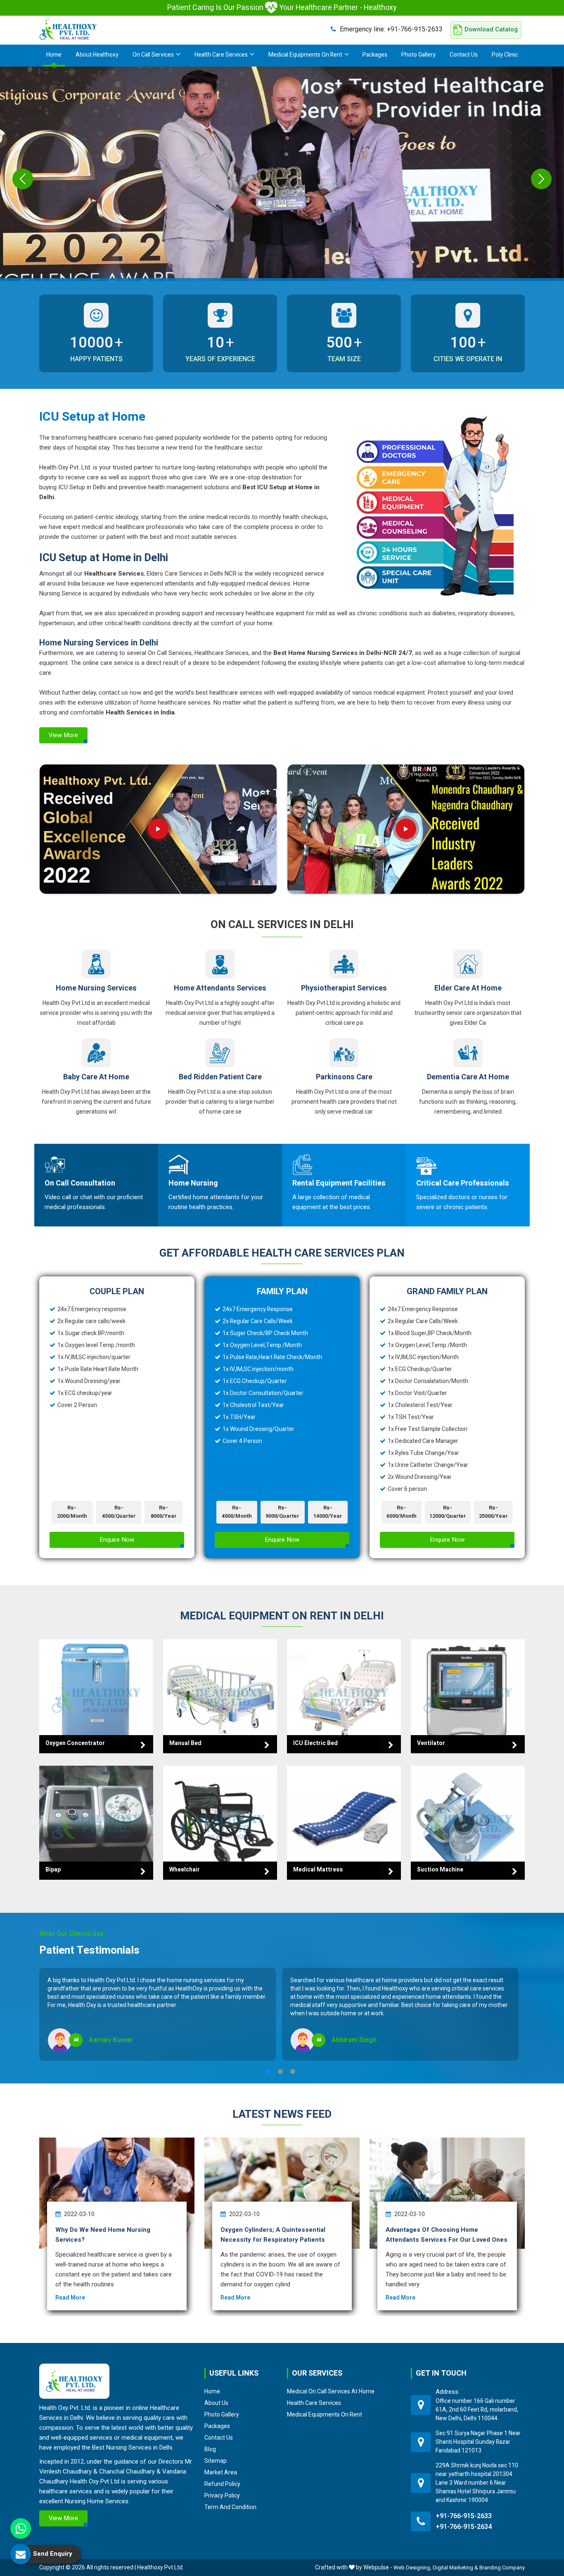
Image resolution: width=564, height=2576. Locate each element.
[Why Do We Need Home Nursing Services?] (117, 2193)
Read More (70, 2298)
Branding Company (502, 2568)
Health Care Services (221, 55)
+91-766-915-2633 (391, 29)
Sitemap (216, 2461)
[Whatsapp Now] (21, 2528)
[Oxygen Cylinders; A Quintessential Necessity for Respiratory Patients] (282, 2193)
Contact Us (464, 55)
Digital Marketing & (455, 2568)
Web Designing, (412, 2568)
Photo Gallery (418, 55)
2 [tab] (280, 2071)
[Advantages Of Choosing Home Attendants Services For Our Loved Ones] (447, 2193)
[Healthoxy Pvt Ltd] (68, 29)
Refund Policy (222, 2484)
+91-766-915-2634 (464, 2527)
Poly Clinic (505, 55)
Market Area (221, 2473)
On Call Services (153, 55)
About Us (216, 2403)
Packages (375, 55)
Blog (210, 2450)
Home (54, 55)
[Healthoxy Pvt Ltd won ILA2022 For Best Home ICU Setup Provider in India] (406, 829)
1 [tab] (268, 2071)
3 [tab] (293, 2071)
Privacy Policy (222, 2496)
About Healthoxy (97, 55)
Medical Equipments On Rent (305, 55)
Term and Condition (230, 2507)
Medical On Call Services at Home (331, 2392)
